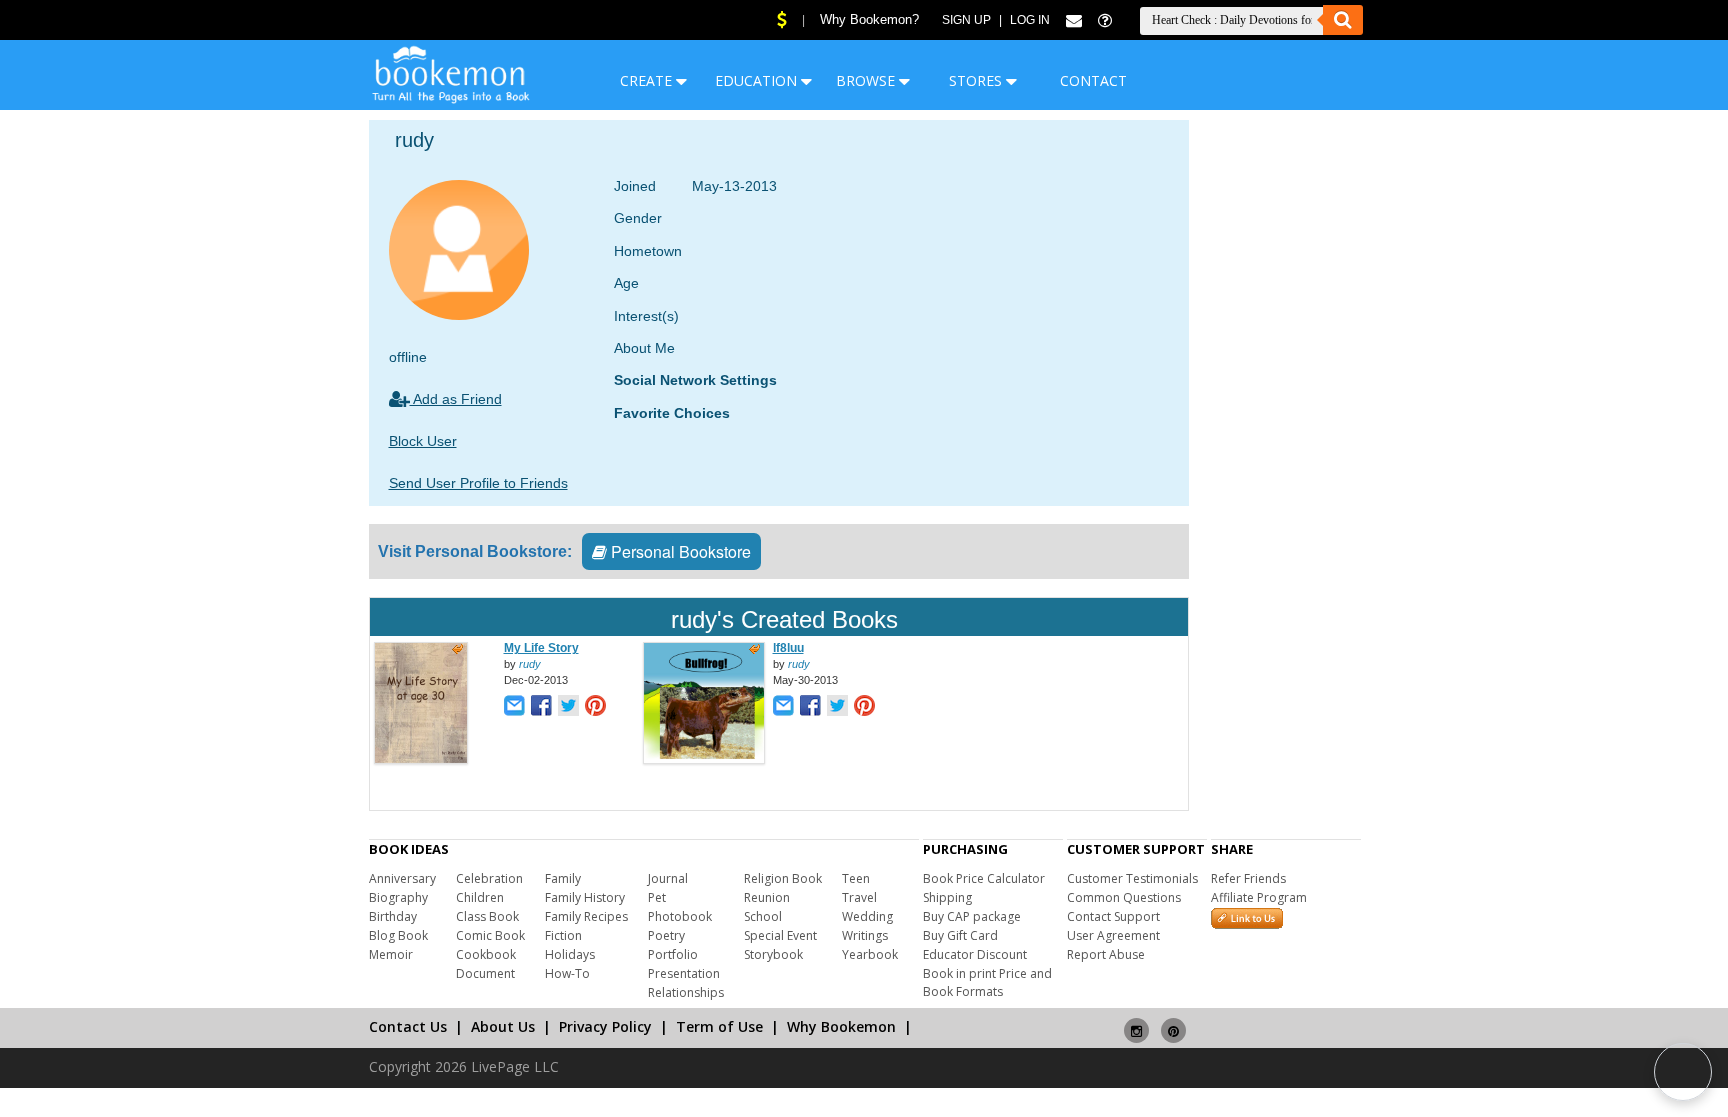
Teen (856, 878)
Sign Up (966, 20)
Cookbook (486, 954)
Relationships (686, 992)
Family (563, 878)
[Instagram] (1136, 1022)
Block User (423, 441)
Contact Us (408, 1026)
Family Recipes (586, 916)
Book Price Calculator (984, 878)
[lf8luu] (704, 760)
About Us (503, 1026)
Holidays (570, 954)
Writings (865, 935)
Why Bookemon (841, 1026)
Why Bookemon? (869, 19)
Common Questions (1124, 897)
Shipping (947, 897)
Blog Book (398, 935)
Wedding (867, 916)
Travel (859, 897)
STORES (977, 80)
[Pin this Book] (595, 707)
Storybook (773, 954)
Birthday (393, 916)
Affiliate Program (1259, 897)
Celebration (489, 878)
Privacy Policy (605, 1026)
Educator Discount (975, 954)
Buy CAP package (972, 916)
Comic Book (490, 935)
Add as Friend (456, 399)
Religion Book (783, 878)
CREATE (648, 80)
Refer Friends (1248, 878)
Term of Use (719, 1026)
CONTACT (1093, 80)
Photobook (680, 916)
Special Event (780, 935)
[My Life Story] (421, 760)
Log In (1030, 20)
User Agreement (1113, 935)
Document (485, 973)
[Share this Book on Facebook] (541, 707)
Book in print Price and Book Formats (987, 982)
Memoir (391, 954)
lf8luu (788, 648)
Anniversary (402, 878)
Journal (668, 878)
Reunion (767, 897)
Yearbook (870, 954)
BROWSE (867, 80)
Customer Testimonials (1132, 878)
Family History (585, 897)
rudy (530, 664)
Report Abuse (1106, 954)
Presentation (684, 973)
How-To (567, 973)
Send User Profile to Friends (478, 483)
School (763, 916)
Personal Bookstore (679, 551)
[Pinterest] (1173, 1022)
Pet (657, 897)
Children (480, 897)
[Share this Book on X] (568, 707)
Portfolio (673, 954)
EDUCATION (758, 80)
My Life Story (541, 648)
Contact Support (1113, 916)
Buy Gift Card (960, 935)
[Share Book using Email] (514, 707)
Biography (398, 897)
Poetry (666, 935)
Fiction (563, 935)
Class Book (487, 916)
